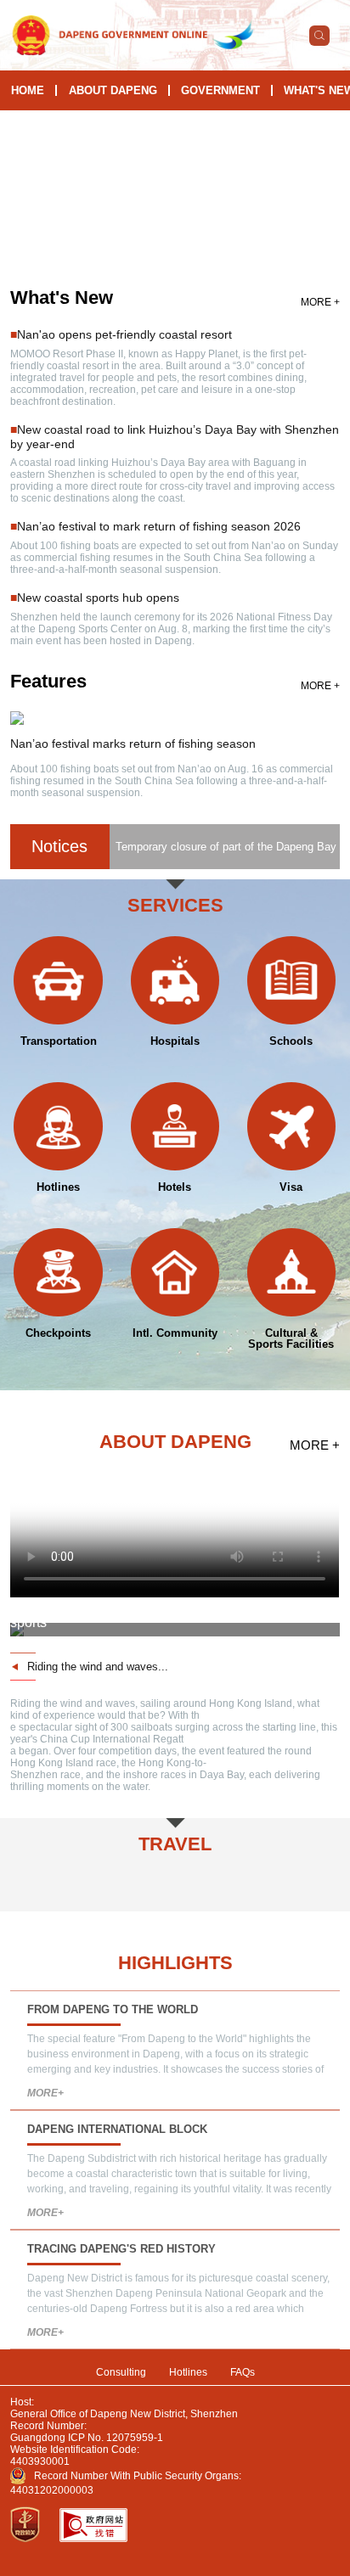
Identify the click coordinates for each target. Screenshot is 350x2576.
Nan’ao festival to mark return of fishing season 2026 (159, 526)
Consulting (121, 2372)
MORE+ (45, 2093)
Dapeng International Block (117, 2129)
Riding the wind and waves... (98, 1667)
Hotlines (188, 2372)
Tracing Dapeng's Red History (121, 2249)
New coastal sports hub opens (98, 598)
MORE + (320, 302)
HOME (28, 90)
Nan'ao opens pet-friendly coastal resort (124, 334)
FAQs (243, 2372)
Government (220, 90)
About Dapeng (113, 90)
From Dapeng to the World (113, 2009)
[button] (149, 250)
